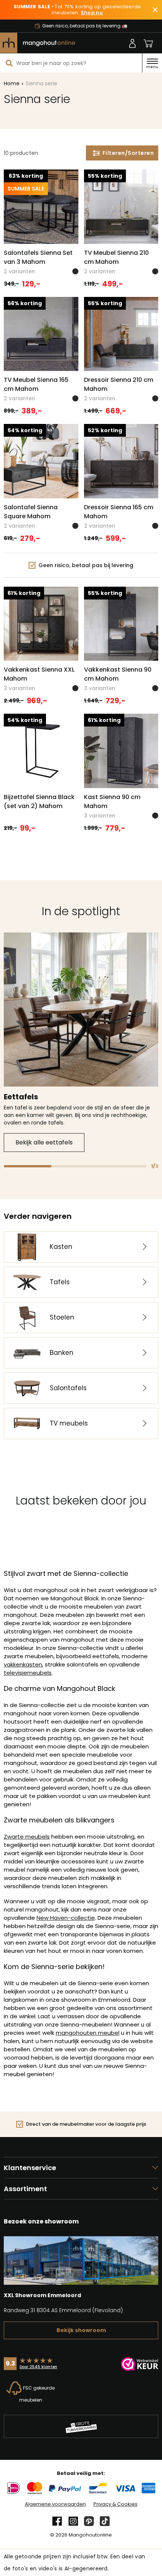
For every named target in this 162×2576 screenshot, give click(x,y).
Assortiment (25, 2189)
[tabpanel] (81, 1042)
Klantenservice (30, 2168)
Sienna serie (41, 83)
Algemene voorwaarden (55, 2504)
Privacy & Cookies (115, 2504)
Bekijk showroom (81, 2330)
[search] (9, 63)
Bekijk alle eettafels (44, 1142)
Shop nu (92, 13)
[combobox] (71, 63)
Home (12, 83)
